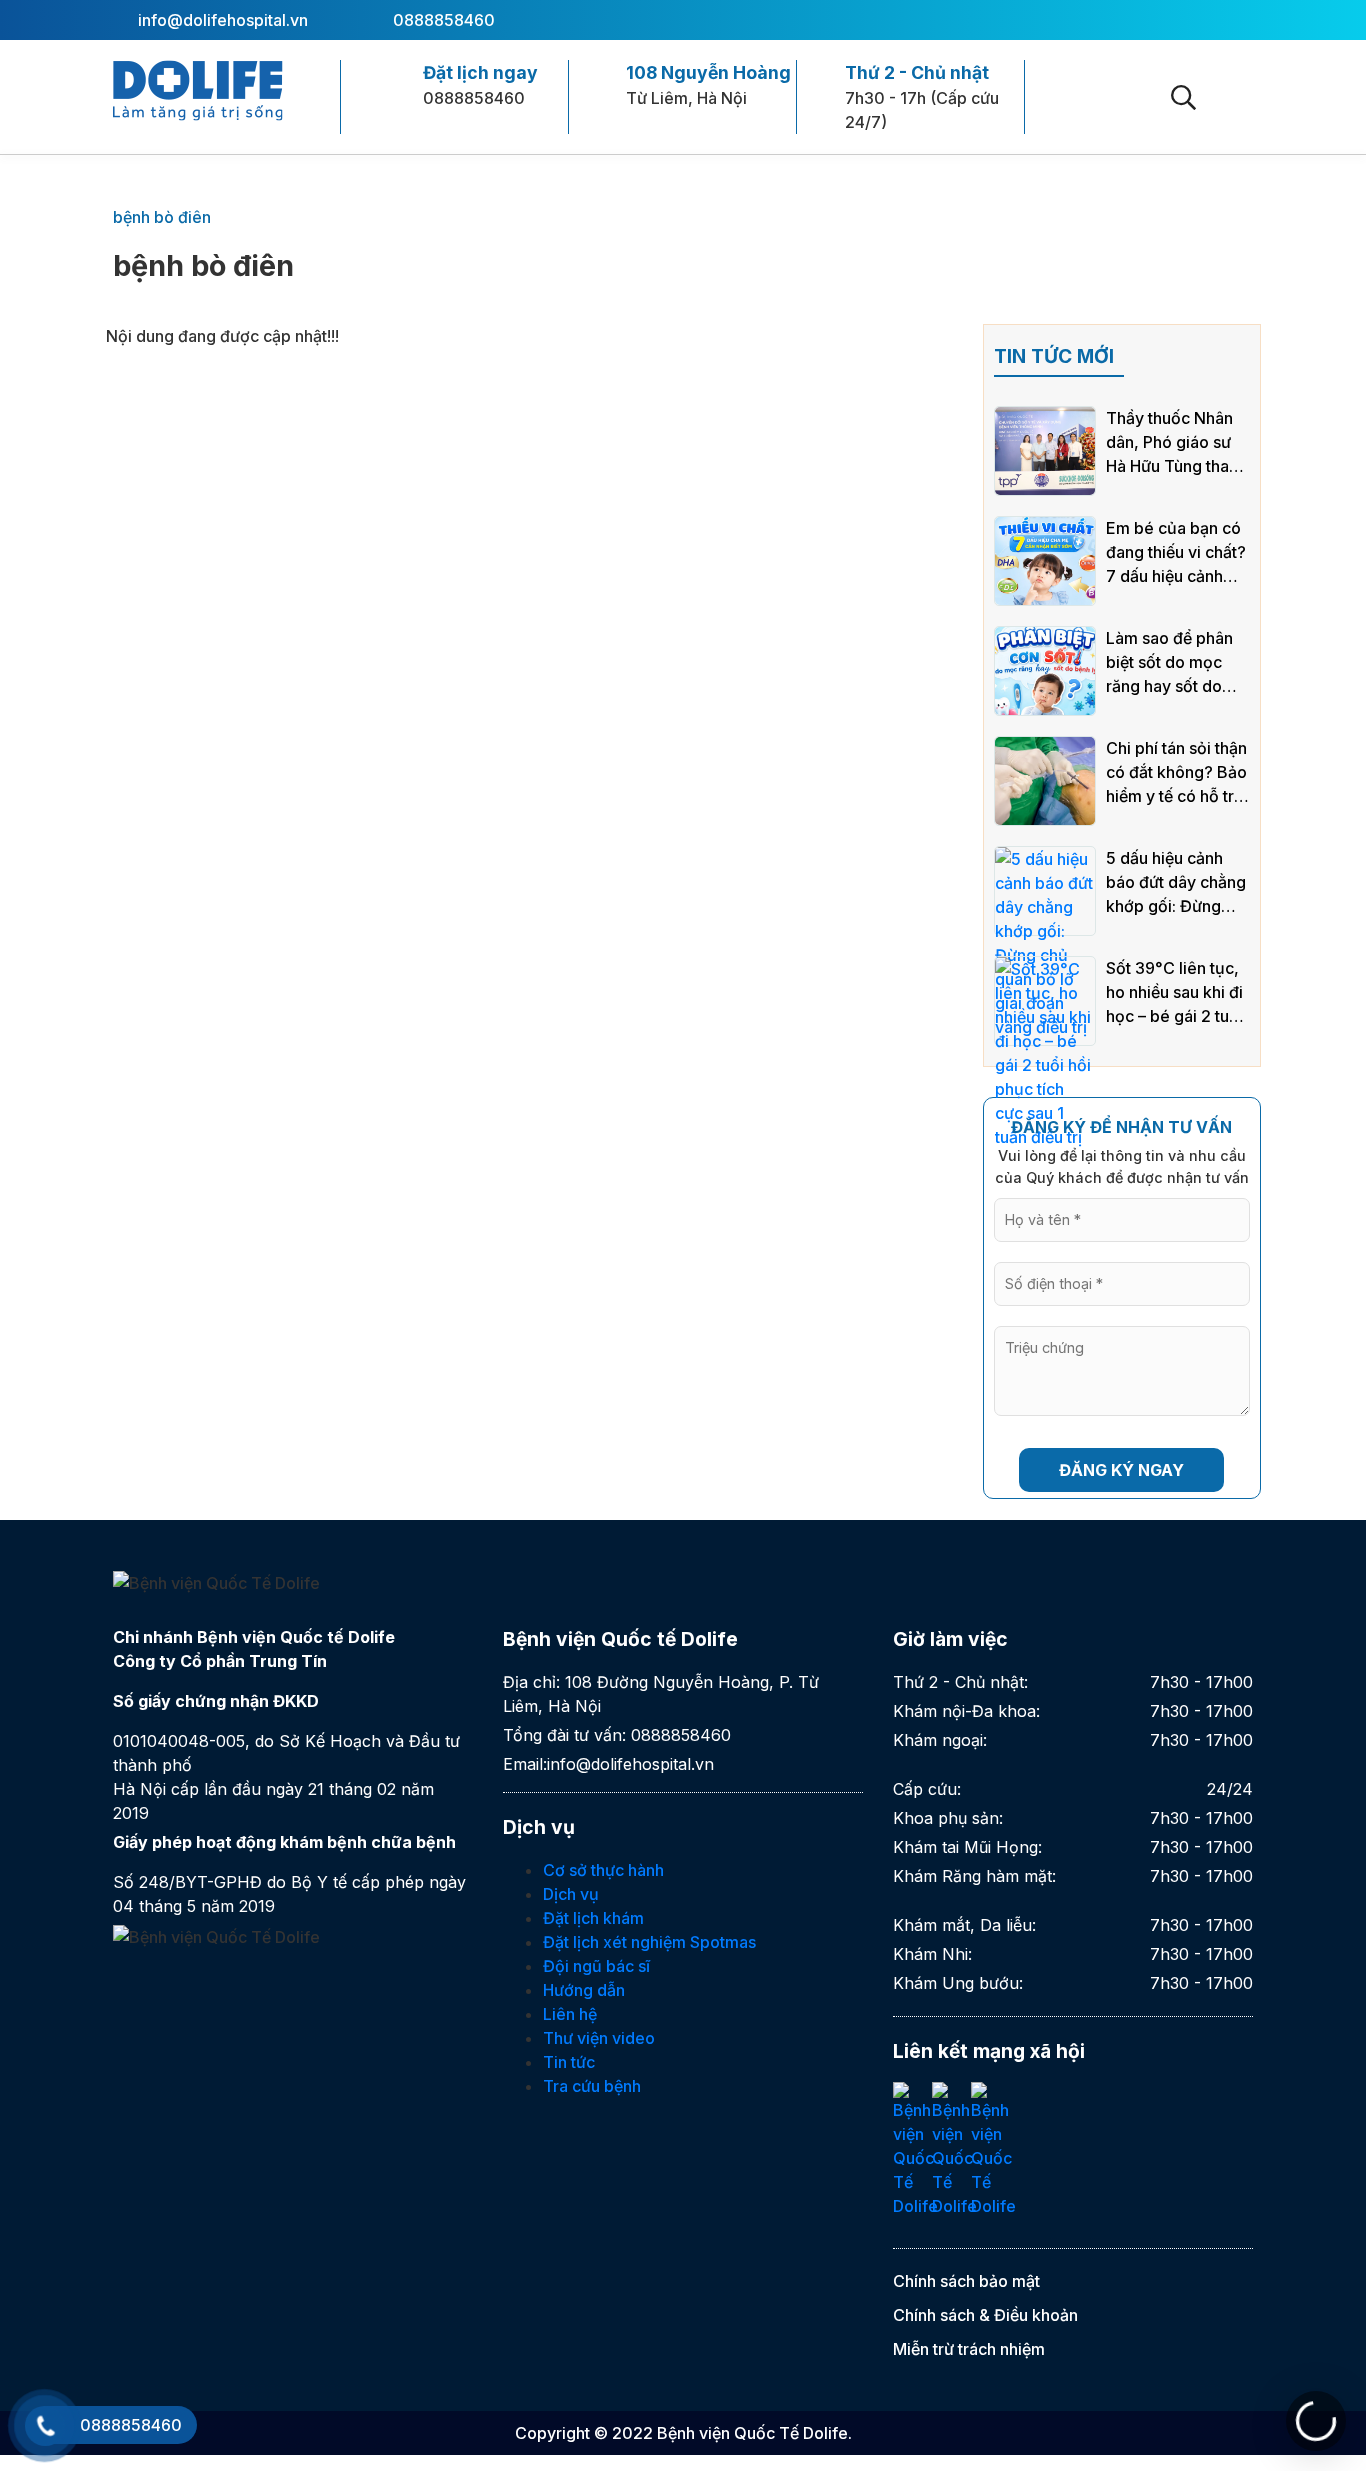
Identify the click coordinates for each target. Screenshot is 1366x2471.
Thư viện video (599, 2038)
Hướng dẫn (584, 1990)
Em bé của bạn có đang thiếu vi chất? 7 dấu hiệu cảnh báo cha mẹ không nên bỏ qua (1176, 553)
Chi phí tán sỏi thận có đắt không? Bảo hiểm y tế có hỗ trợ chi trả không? (1176, 773)
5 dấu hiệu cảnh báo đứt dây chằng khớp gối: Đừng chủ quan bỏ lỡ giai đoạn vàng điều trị (1177, 883)
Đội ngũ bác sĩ (596, 1966)
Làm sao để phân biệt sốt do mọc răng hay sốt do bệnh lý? (1169, 663)
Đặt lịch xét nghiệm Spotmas (649, 1942)
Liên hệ (570, 2014)
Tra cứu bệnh (592, 2086)
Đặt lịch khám (593, 1918)
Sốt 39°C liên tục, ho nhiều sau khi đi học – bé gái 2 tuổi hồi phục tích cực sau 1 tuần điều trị (1174, 993)
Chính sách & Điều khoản (985, 2315)
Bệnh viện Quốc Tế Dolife (752, 2433)
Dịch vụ (571, 1894)
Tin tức (569, 2062)
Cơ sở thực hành (603, 1870)
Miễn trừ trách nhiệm (969, 2349)
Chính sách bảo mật (966, 2281)
